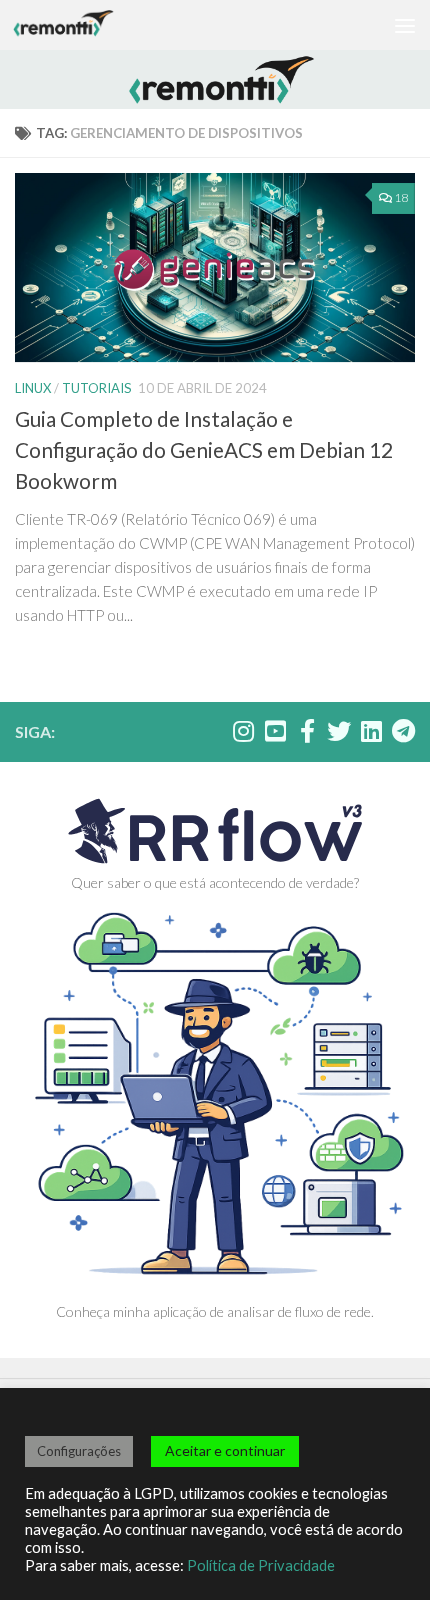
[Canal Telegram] (403, 731)
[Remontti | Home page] (80, 25)
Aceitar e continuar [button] (225, 1450)
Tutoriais (97, 388)
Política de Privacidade (261, 1565)
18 (401, 197)
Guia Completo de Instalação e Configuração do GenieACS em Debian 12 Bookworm (204, 450)
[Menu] (405, 25)
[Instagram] (243, 731)
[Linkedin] (371, 731)
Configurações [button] (79, 1451)
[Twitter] (339, 731)
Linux (33, 388)
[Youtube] (275, 731)
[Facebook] (307, 731)
